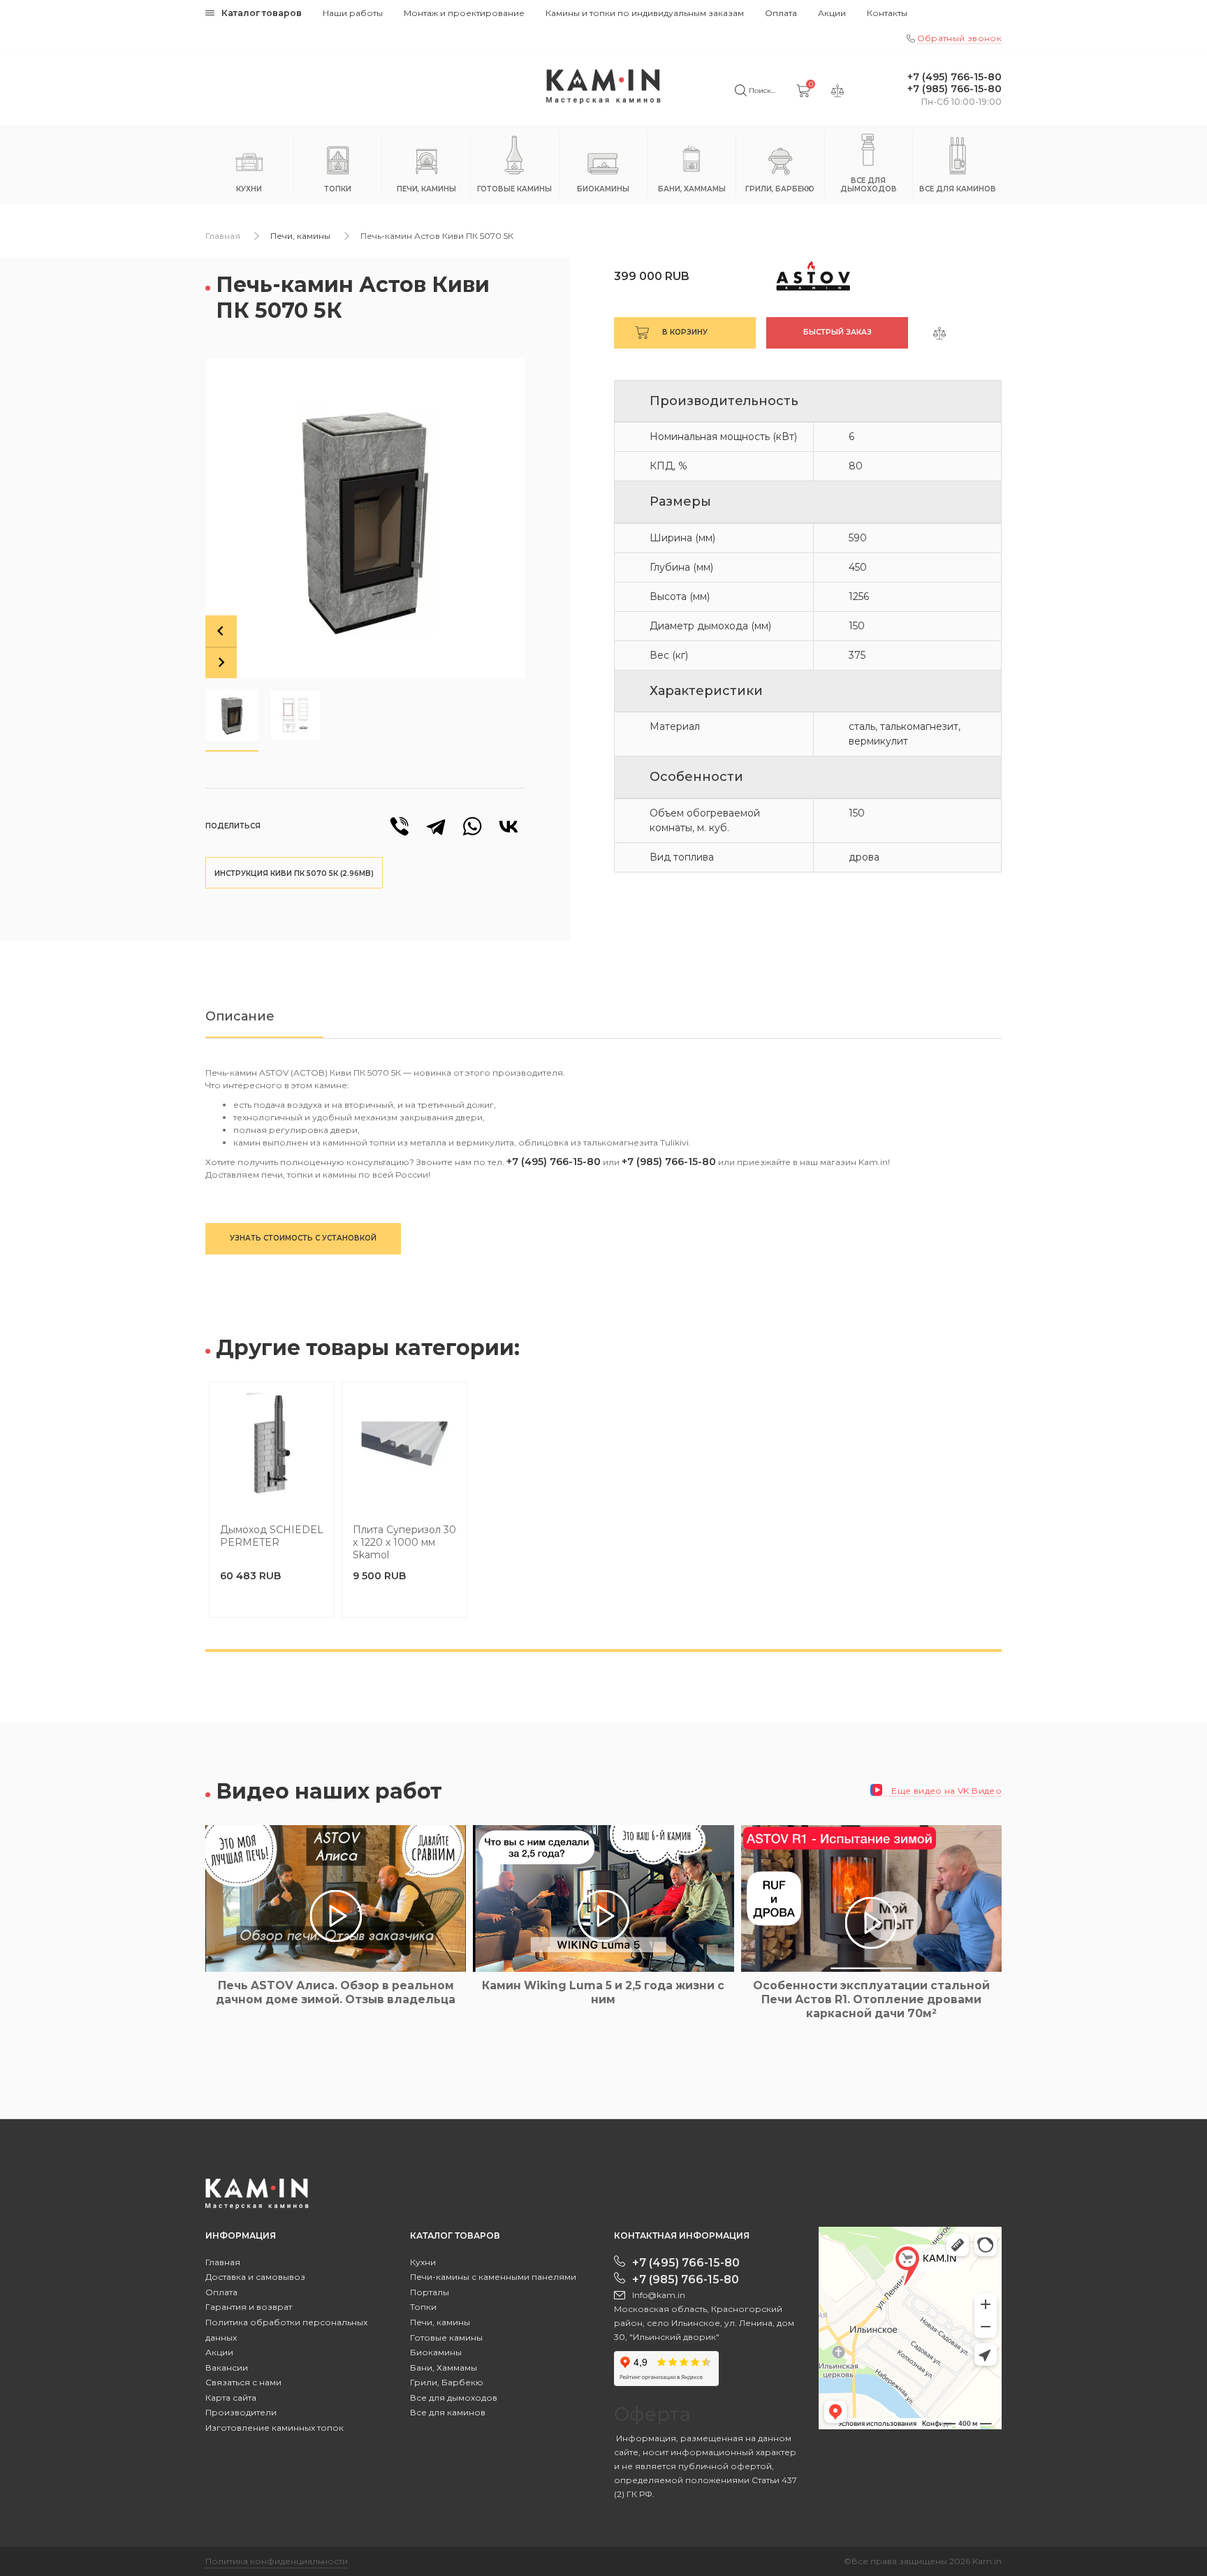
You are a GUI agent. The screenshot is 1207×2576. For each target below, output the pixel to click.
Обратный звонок (959, 38)
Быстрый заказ (837, 332)
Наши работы (353, 13)
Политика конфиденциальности (277, 2561)
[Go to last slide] (221, 631)
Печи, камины (300, 236)
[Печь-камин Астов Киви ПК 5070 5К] (365, 518)
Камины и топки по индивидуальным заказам (645, 13)
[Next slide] (221, 663)
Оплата (781, 13)
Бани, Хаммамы (444, 2368)
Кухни (423, 2262)
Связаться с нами (243, 2382)
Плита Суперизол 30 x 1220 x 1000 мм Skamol (404, 1542)
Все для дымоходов (454, 2398)
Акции (832, 13)
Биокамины (436, 2352)
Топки (423, 2307)
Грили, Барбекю (447, 2382)
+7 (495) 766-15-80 (954, 77)
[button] (232, 715)
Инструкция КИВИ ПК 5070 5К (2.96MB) (294, 873)
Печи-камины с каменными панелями (493, 2277)
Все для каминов (448, 2412)
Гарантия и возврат (249, 2307)
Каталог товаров (262, 13)
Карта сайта (231, 2398)
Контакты (887, 13)
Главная (223, 236)
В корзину (685, 332)
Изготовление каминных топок (275, 2428)
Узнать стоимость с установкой (303, 1238)
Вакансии (227, 2368)
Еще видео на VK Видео (945, 1791)
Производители (241, 2412)
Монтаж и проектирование (464, 13)
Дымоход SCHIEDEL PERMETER (272, 1536)
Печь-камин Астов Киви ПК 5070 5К (437, 236)
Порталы (430, 2292)
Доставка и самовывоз (255, 2277)
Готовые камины (446, 2337)
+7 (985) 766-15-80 (954, 89)
